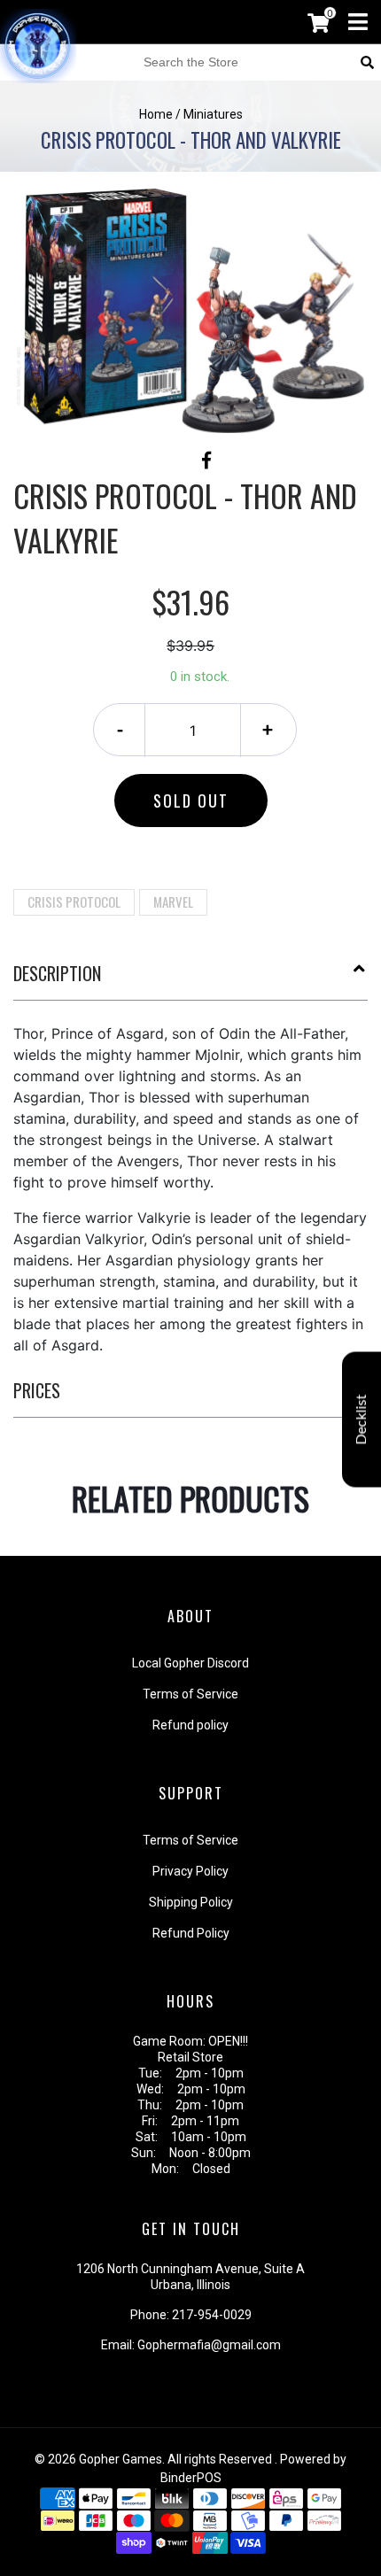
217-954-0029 (212, 2315)
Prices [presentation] (37, 1390)
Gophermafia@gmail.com (209, 2345)
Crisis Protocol (74, 901)
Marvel (173, 901)
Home (156, 114)
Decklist (362, 1419)
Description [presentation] (57, 973)
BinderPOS (191, 2478)
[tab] (190, 980)
